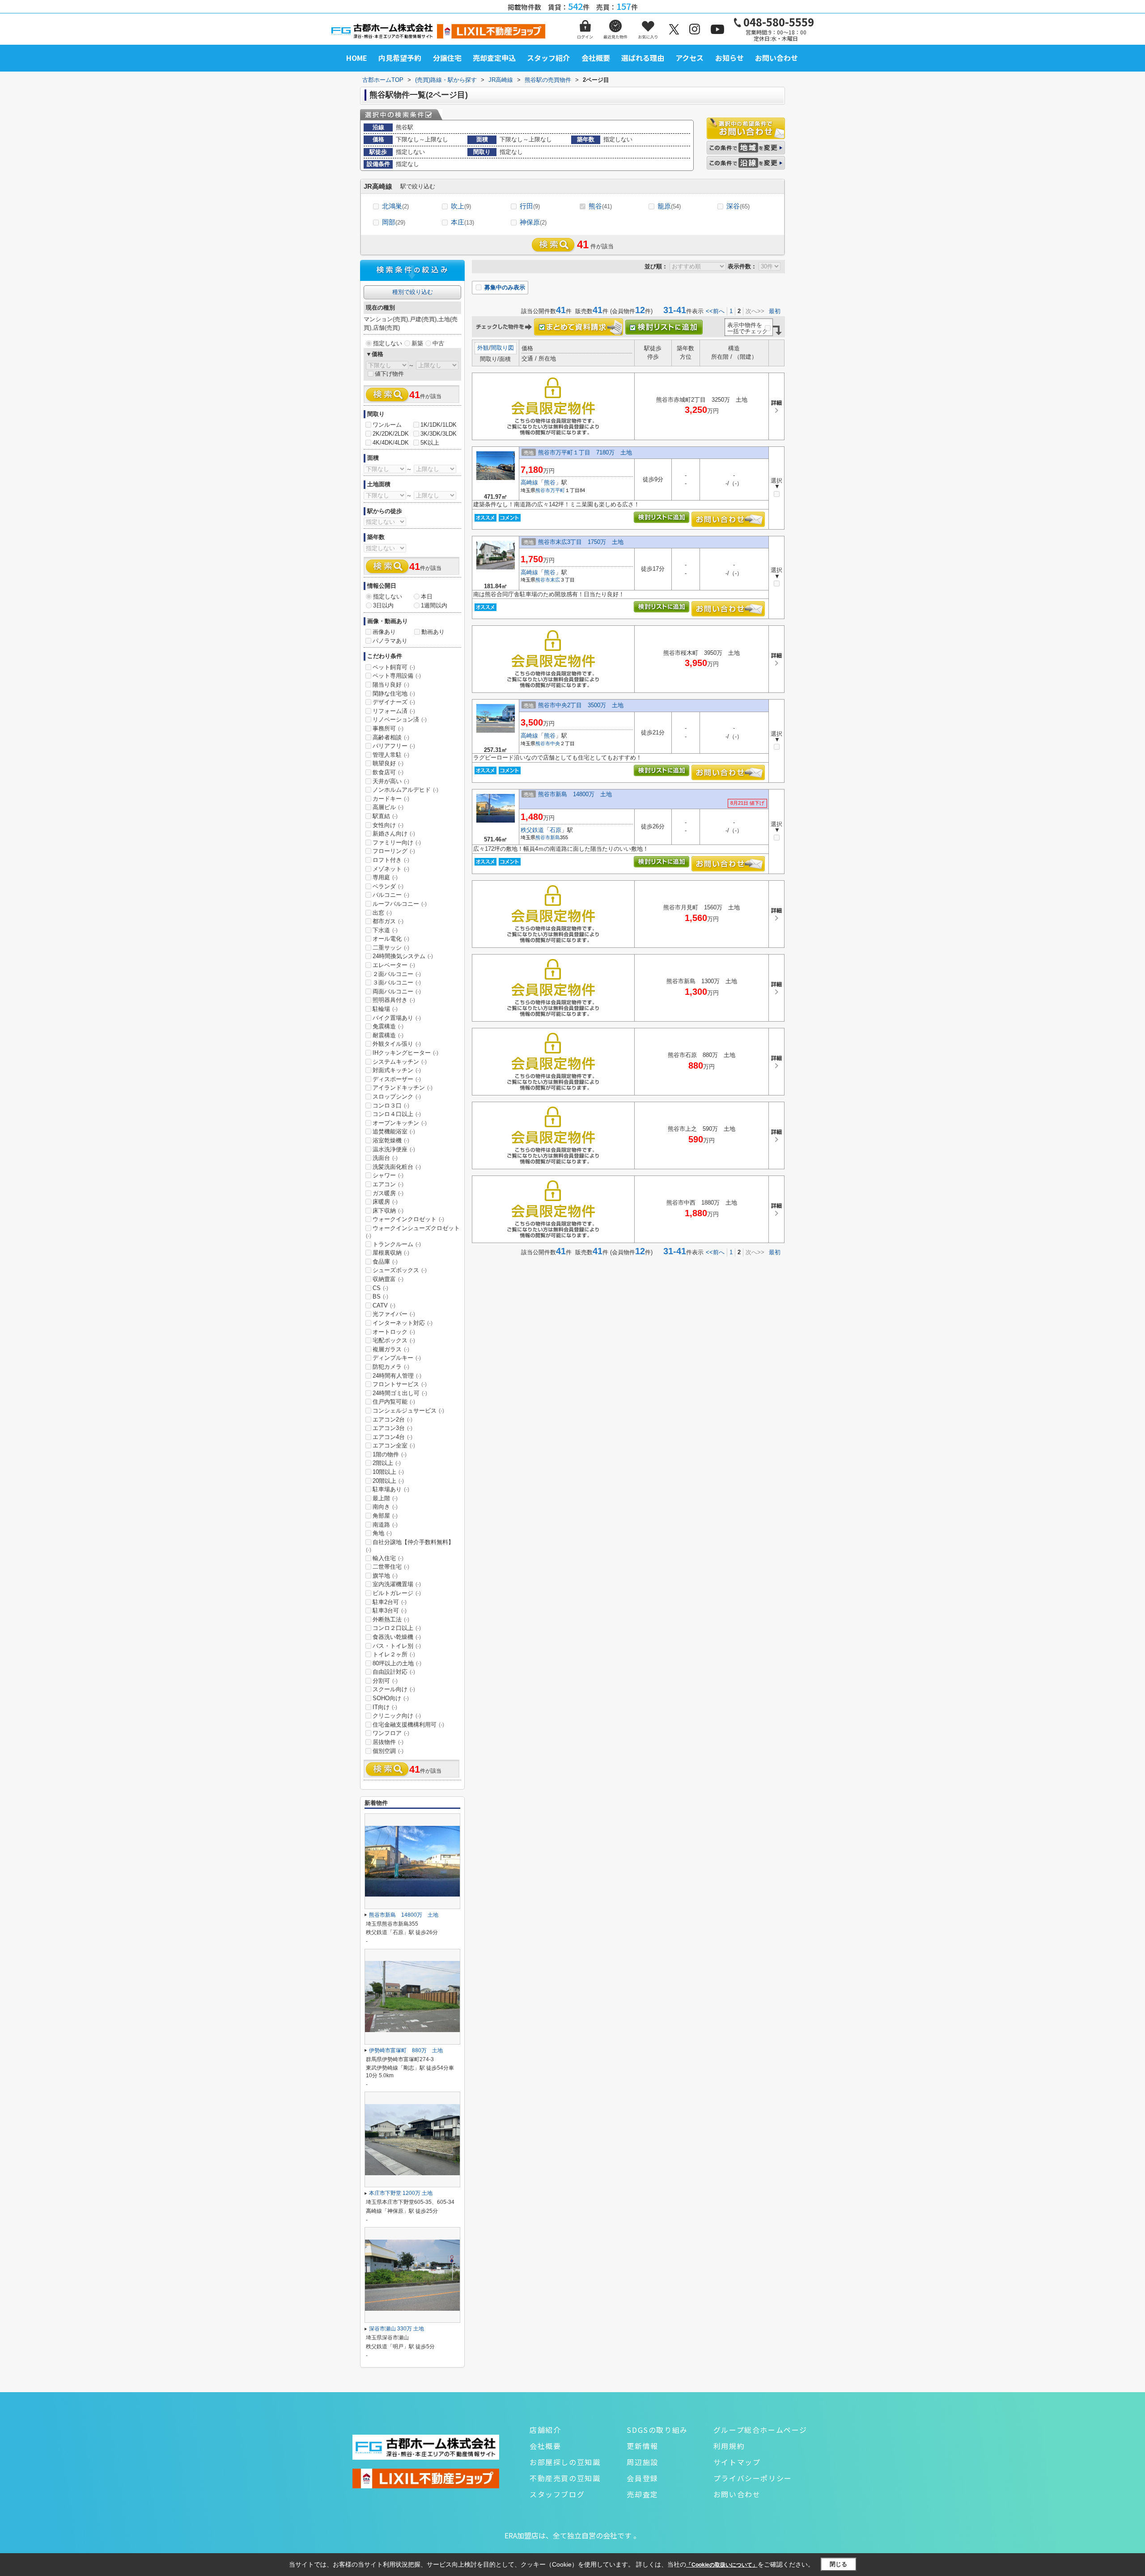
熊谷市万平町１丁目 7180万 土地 (585, 452)
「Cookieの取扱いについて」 (722, 2565)
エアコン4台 (392, 1437)
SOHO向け (391, 1698)
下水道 (385, 930)
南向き (385, 1507)
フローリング (394, 851)
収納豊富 (388, 1279)
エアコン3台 (392, 1428)
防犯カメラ (391, 1367)
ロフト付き (391, 860)
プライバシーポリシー (753, 2478)
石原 (556, 830)
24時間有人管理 (397, 1376)
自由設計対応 (394, 1672)
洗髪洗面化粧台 (397, 1167)
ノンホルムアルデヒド (405, 790)
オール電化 (391, 939)
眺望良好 (388, 763)
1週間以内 (434, 605)
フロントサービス (400, 1384)
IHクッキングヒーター (405, 1053)
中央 (555, 743)
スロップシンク (397, 1097)
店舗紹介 (545, 2430)
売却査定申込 (494, 58)
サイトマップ (737, 2462)
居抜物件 (388, 1742)
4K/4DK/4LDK (391, 443)
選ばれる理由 (643, 58)
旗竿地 (385, 1576)
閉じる (838, 2564)
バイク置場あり (397, 1018)
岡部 (394, 222)
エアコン (388, 1184)
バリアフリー (394, 746)
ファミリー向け (397, 842)
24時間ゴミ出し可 (400, 1393)
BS (380, 1296)
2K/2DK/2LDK (391, 434)
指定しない (388, 343)
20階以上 (388, 1481)
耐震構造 (388, 1035)
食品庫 (385, 1262)
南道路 (385, 1525)
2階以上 (387, 1463)
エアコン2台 (392, 1420)
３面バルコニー (397, 982)
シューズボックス (400, 1270)
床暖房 (385, 1202)
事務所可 (388, 728)
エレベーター (394, 965)
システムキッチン (400, 1062)
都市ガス (388, 921)
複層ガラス (391, 1349)
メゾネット (391, 869)
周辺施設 (642, 2462)
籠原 (669, 206)
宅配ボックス (394, 1340)
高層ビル (388, 807)
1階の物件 (390, 1454)
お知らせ (729, 58)
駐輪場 (385, 1009)
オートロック (394, 1332)
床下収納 (388, 1211)
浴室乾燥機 (391, 1140)
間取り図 (502, 348)
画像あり (384, 632)
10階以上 (388, 1472)
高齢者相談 (391, 737)
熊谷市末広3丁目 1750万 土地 (581, 542)
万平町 (558, 490)
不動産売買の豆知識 (565, 2478)
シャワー (388, 1175)
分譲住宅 (447, 58)
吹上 (461, 206)
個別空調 (388, 1751)
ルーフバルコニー (400, 904)
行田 (530, 206)
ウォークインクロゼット (408, 1219)
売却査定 (642, 2494)
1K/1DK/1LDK (439, 425)
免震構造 (388, 1026)
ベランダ (388, 886)
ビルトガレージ (397, 1593)
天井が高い (391, 781)
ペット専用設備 (397, 676)
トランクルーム (397, 1244)
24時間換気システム (403, 956)
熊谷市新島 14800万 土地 (575, 794)
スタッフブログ (557, 2494)
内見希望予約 (400, 58)
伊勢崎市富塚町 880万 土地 (406, 2050)
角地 (382, 1533)
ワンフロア (391, 1733)
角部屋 (385, 1516)
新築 (417, 343)
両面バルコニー (397, 991)
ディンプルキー (397, 1358)
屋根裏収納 (391, 1253)
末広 (555, 580)
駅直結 (385, 816)
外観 (483, 348)
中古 (438, 343)
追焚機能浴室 (394, 1131)
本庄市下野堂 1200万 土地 (401, 2193)
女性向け (388, 825)
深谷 (738, 206)
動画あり (433, 632)
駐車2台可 (390, 1602)
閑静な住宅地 (394, 694)
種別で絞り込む (413, 292)
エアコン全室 (394, 1445)
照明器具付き (394, 1000)
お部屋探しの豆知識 (565, 2462)
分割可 (385, 1681)
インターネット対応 (403, 1323)
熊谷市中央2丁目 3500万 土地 (581, 705)
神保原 (533, 222)
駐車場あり (391, 1489)
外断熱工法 (391, 1619)
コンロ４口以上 (397, 1114)
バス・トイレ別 (397, 1646)
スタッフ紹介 (548, 58)
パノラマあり (390, 641)
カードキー (391, 799)
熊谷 (600, 206)
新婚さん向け (394, 834)
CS (380, 1288)
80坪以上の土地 (397, 1663)
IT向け (385, 1707)
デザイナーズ (394, 702)
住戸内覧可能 (394, 1402)
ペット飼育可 (394, 667)
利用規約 (729, 2446)
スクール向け (394, 1689)
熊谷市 (543, 490)
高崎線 (529, 482)
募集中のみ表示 (504, 287)
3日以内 (383, 605)
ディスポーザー (397, 1079)
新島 (555, 837)
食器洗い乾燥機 (397, 1637)
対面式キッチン (397, 1070)
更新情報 (642, 2446)
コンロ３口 (391, 1106)
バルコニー (391, 895)
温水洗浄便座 (394, 1149)
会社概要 (596, 58)
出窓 (382, 913)
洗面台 (385, 1158)
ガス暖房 (388, 1193)
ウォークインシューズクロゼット (413, 1232)
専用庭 (385, 877)
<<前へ (715, 311)
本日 (427, 596)
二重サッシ (391, 948)
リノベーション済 (400, 719)
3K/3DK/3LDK (439, 434)
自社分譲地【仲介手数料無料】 (410, 1546)
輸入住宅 (388, 1558)
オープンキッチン (400, 1123)
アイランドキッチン (403, 1088)
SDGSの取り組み (657, 2430)
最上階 (385, 1498)
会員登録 (642, 2478)
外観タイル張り (397, 1044)
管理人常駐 (391, 755)
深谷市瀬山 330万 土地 (397, 2329)
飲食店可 (388, 772)
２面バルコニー (397, 974)
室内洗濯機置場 (397, 1584)
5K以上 (430, 443)
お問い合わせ (776, 58)
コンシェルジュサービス (408, 1411)
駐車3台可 (390, 1611)
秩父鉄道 (532, 830)
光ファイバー (394, 1314)
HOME (357, 58)
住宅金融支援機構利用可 (408, 1725)
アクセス (689, 58)
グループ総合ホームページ (760, 2430)
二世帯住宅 (391, 1567)
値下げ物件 (389, 374)
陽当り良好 (391, 685)
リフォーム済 (394, 711)
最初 (775, 311)
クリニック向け (397, 1716)
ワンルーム (387, 425)
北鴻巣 (395, 206)
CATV (384, 1305)
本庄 (462, 222)
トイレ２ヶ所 (394, 1654)
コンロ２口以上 (397, 1628)
